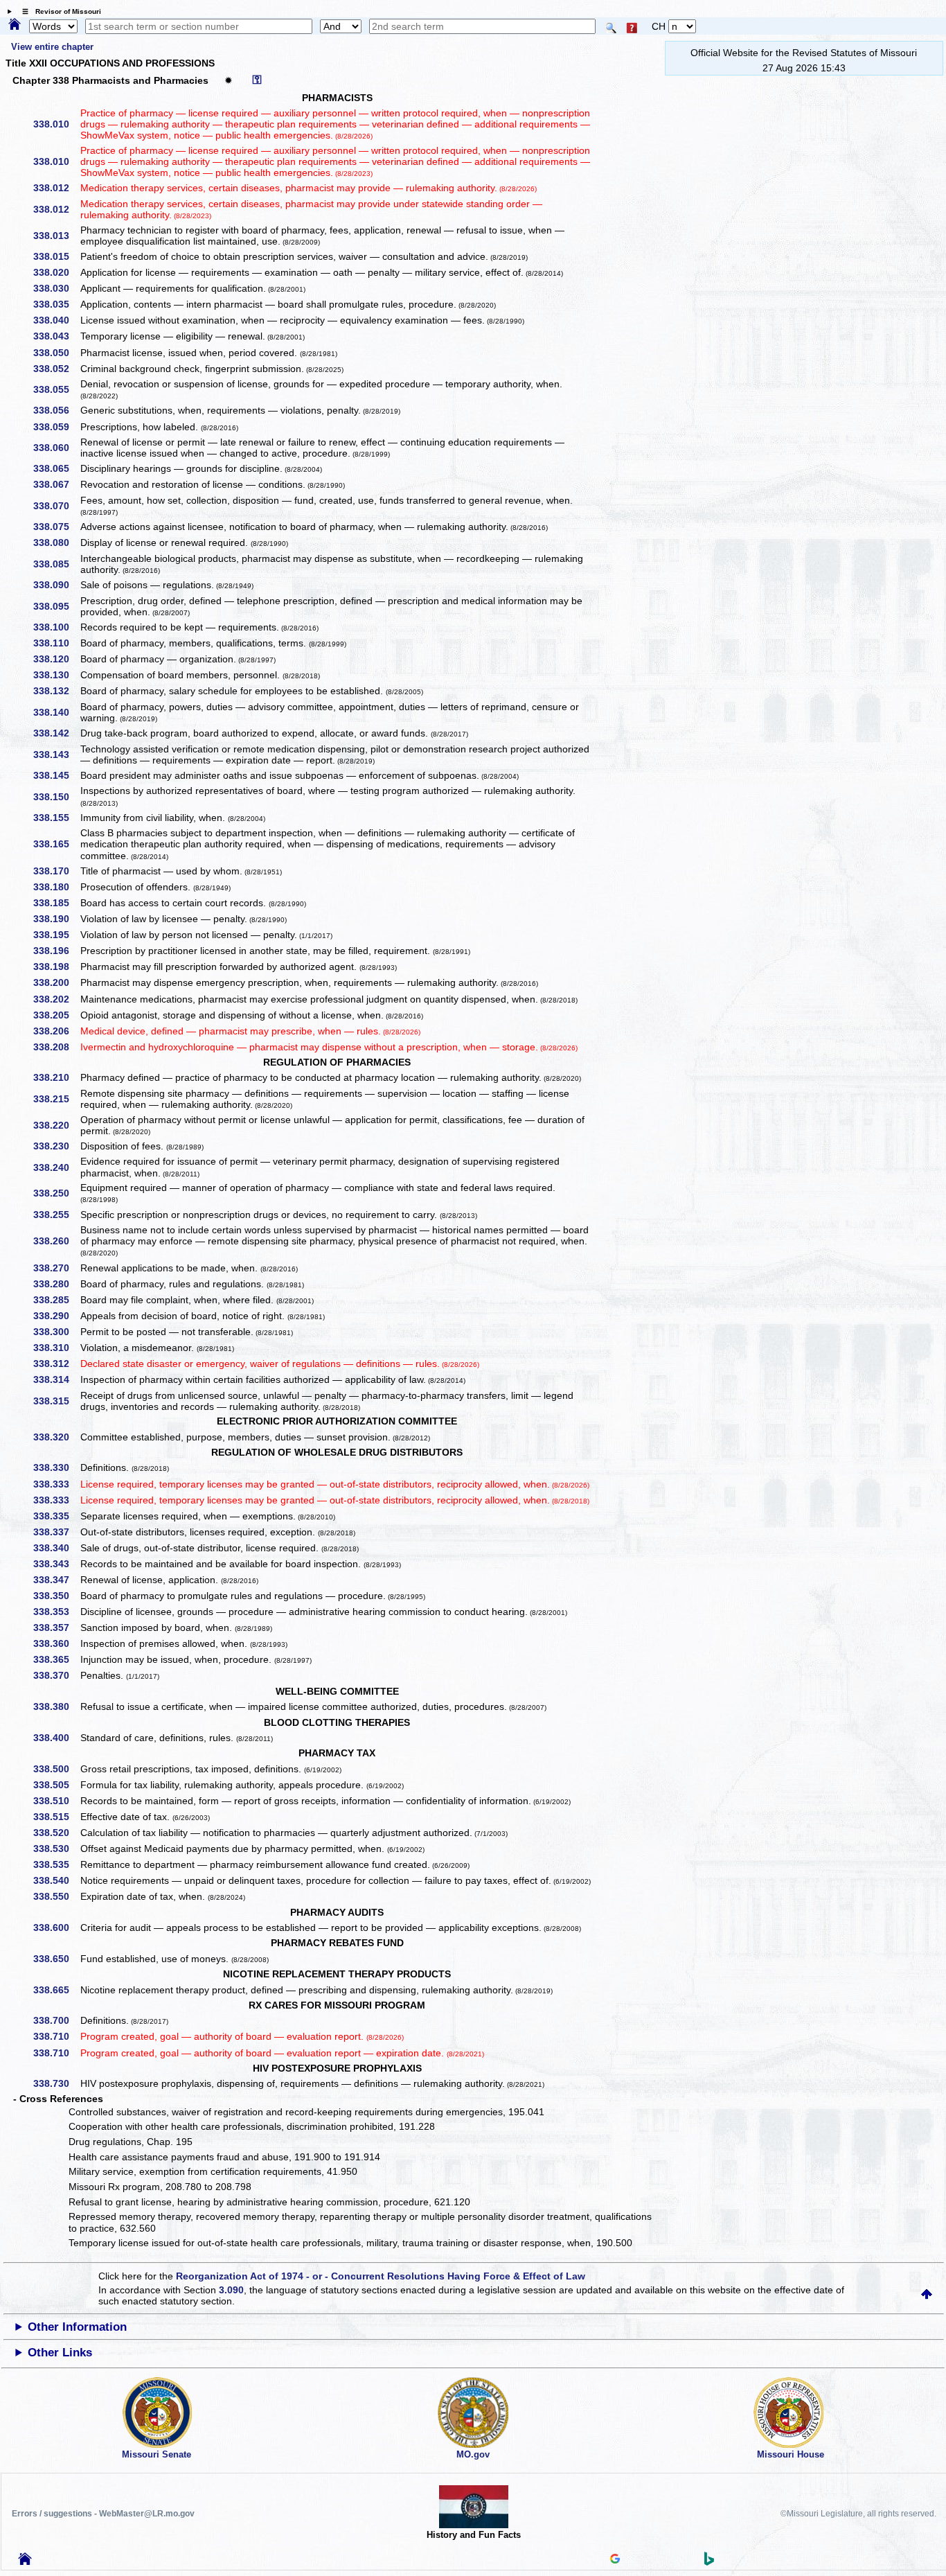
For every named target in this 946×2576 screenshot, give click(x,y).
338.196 (56, 951)
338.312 (56, 1364)
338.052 (56, 369)
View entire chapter (52, 47)
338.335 (56, 1516)
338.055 (56, 389)
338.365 (56, 1659)
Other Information (77, 2327)
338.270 (56, 1268)
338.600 (56, 1927)
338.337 (56, 1532)
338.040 (56, 320)
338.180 (56, 887)
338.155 (56, 818)
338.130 (56, 675)
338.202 (56, 999)
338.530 (56, 1849)
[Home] (15, 25)
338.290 (56, 1316)
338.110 (56, 643)
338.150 (56, 797)
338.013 (56, 236)
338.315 (56, 1401)
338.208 (56, 1047)
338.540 (56, 1880)
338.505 (56, 1785)
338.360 (56, 1643)
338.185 (56, 903)
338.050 (56, 353)
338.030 (56, 288)
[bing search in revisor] (709, 2562)
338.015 (56, 256)
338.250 (56, 1193)
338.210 (56, 1077)
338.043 (56, 336)
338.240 (56, 1167)
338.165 (56, 844)
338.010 (56, 124)
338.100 (56, 627)
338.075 (56, 527)
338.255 (56, 1215)
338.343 (56, 1564)
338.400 (56, 1738)
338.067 (56, 484)
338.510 (56, 1801)
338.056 (56, 410)
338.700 (56, 2020)
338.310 (56, 1348)
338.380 (56, 1706)
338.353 (56, 1612)
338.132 (56, 691)
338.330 (56, 1467)
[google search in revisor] (615, 2560)
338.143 (56, 755)
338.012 (56, 188)
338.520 (56, 1833)
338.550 (56, 1896)
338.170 (56, 871)
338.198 (56, 967)
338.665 (56, 1990)
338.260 (56, 1241)
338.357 (56, 1627)
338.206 (56, 1031)
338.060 (56, 448)
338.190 (56, 919)
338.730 (56, 2083)
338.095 (56, 606)
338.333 (56, 1484)
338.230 (56, 1146)
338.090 (56, 585)
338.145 (56, 775)
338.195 (56, 935)
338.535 (56, 1864)
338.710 (56, 2036)
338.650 (56, 1959)
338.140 (56, 712)
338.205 (56, 1015)
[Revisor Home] (25, 2561)
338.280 (56, 1284)
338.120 (56, 659)
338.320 (56, 1437)
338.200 (56, 982)
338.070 (56, 506)
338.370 (56, 1675)
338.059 (56, 427)
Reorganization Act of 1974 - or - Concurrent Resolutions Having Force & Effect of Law (381, 2276)
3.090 (231, 2290)
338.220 (56, 1125)
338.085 (56, 564)
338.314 (56, 1379)
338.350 (56, 1596)
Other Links (60, 2353)
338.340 (56, 1548)
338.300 (56, 1332)
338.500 (56, 1769)
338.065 (56, 468)
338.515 (56, 1817)
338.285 (56, 1300)
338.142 (56, 733)
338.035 (56, 304)
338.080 (56, 542)
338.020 (56, 272)
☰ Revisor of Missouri (58, 11)
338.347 (56, 1580)
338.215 (56, 1099)
